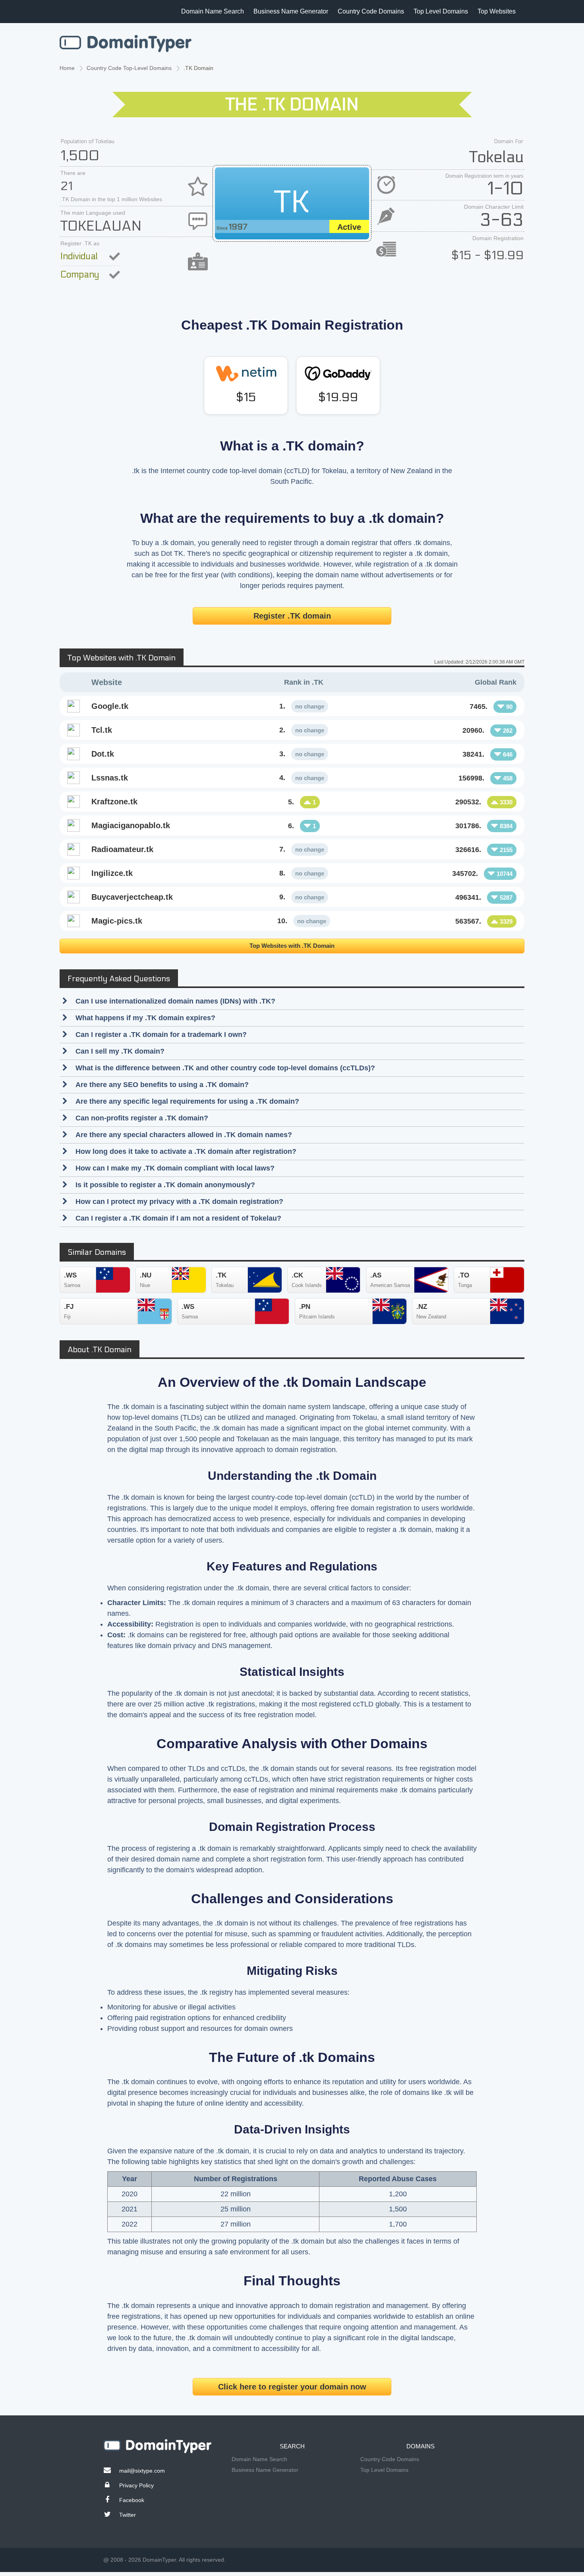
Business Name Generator (291, 11)
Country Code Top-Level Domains (129, 68)
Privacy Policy (136, 2485)
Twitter (128, 2515)
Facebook (132, 2500)
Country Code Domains (371, 11)
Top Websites (497, 11)
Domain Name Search (213, 11)
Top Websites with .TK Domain (292, 946)
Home (67, 68)
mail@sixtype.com (142, 2471)
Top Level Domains (441, 11)
